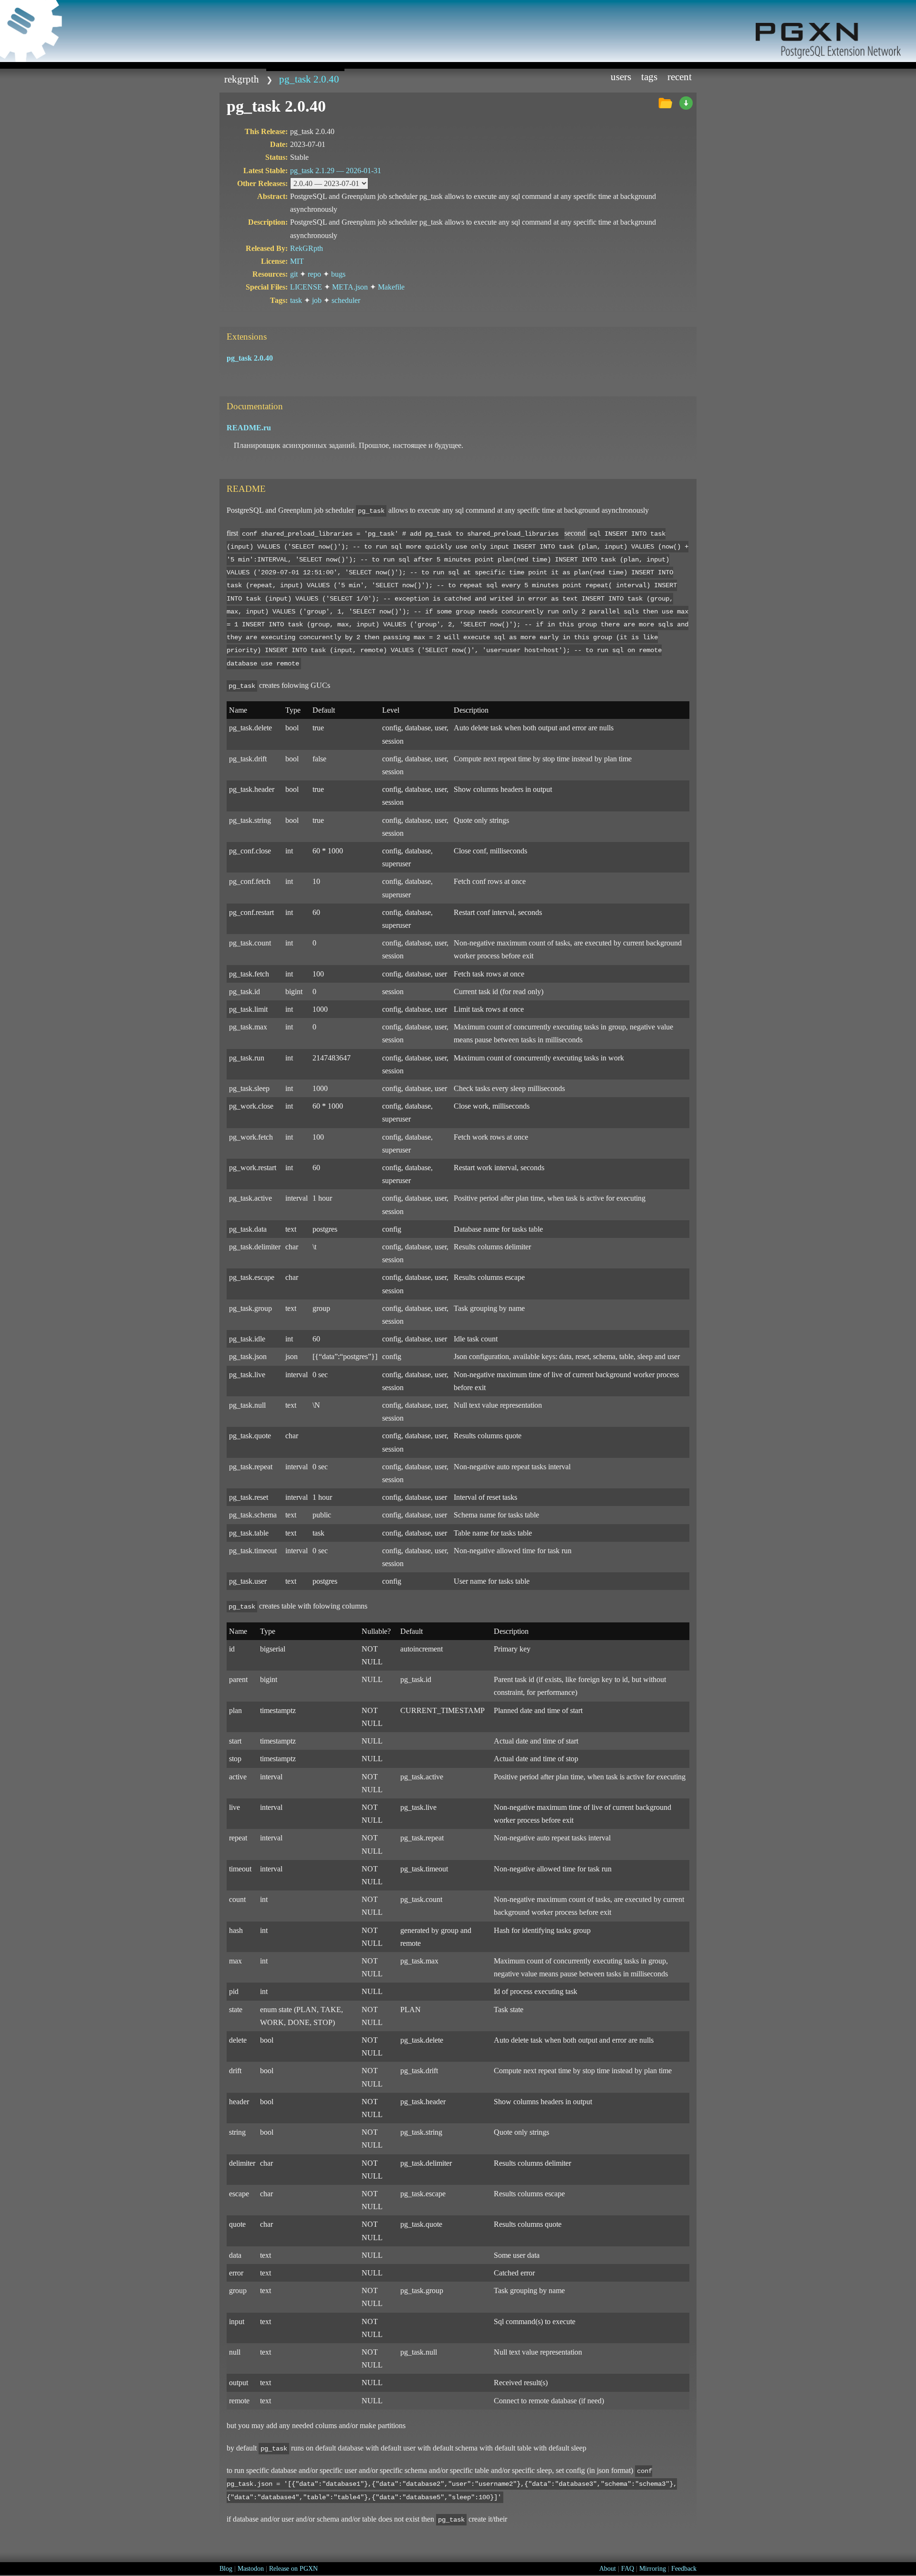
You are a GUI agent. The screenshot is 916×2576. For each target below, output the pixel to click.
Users (621, 77)
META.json (350, 287)
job (317, 300)
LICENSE (306, 287)
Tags (649, 77)
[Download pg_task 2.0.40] (686, 104)
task (296, 300)
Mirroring (653, 2569)
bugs (338, 274)
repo (314, 274)
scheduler (346, 300)
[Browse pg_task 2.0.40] (665, 104)
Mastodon (251, 2569)
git (294, 274)
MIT (297, 261)
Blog (226, 2569)
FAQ (628, 2569)
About (608, 2569)
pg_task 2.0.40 (309, 79)
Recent (680, 77)
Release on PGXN (293, 2569)
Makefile (391, 287)
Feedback (684, 2569)
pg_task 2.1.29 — (336, 171)
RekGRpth (242, 79)
